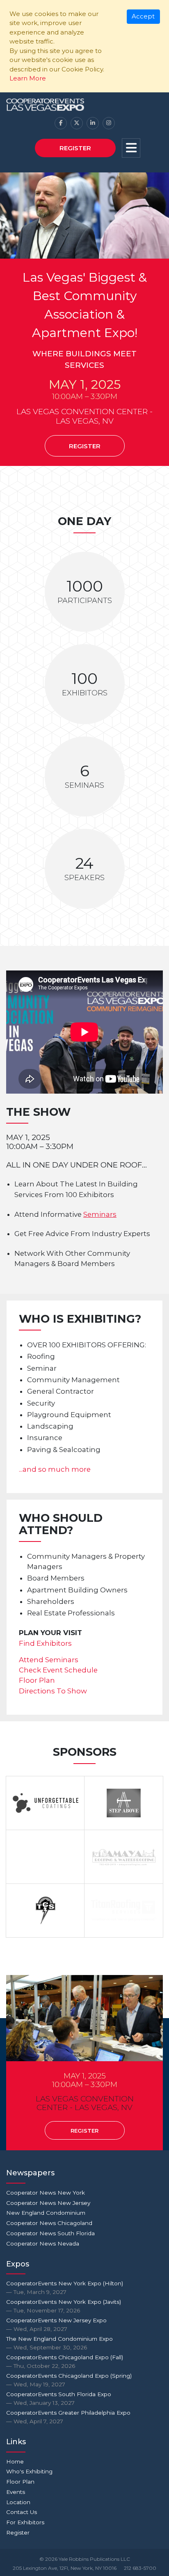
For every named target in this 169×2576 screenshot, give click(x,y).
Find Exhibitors (45, 1643)
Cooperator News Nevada (43, 2243)
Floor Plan (37, 1680)
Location (18, 2502)
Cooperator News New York (46, 2193)
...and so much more (55, 1469)
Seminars (100, 1214)
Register (75, 148)
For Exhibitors (25, 2522)
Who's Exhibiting (29, 2471)
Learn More (28, 78)
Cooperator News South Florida (50, 2233)
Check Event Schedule (58, 1670)
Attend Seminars (49, 1660)
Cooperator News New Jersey (48, 2203)
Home (15, 2461)
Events (16, 2492)
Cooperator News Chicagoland (49, 2223)
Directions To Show (53, 1691)
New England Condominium (46, 2213)
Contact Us (22, 2512)
